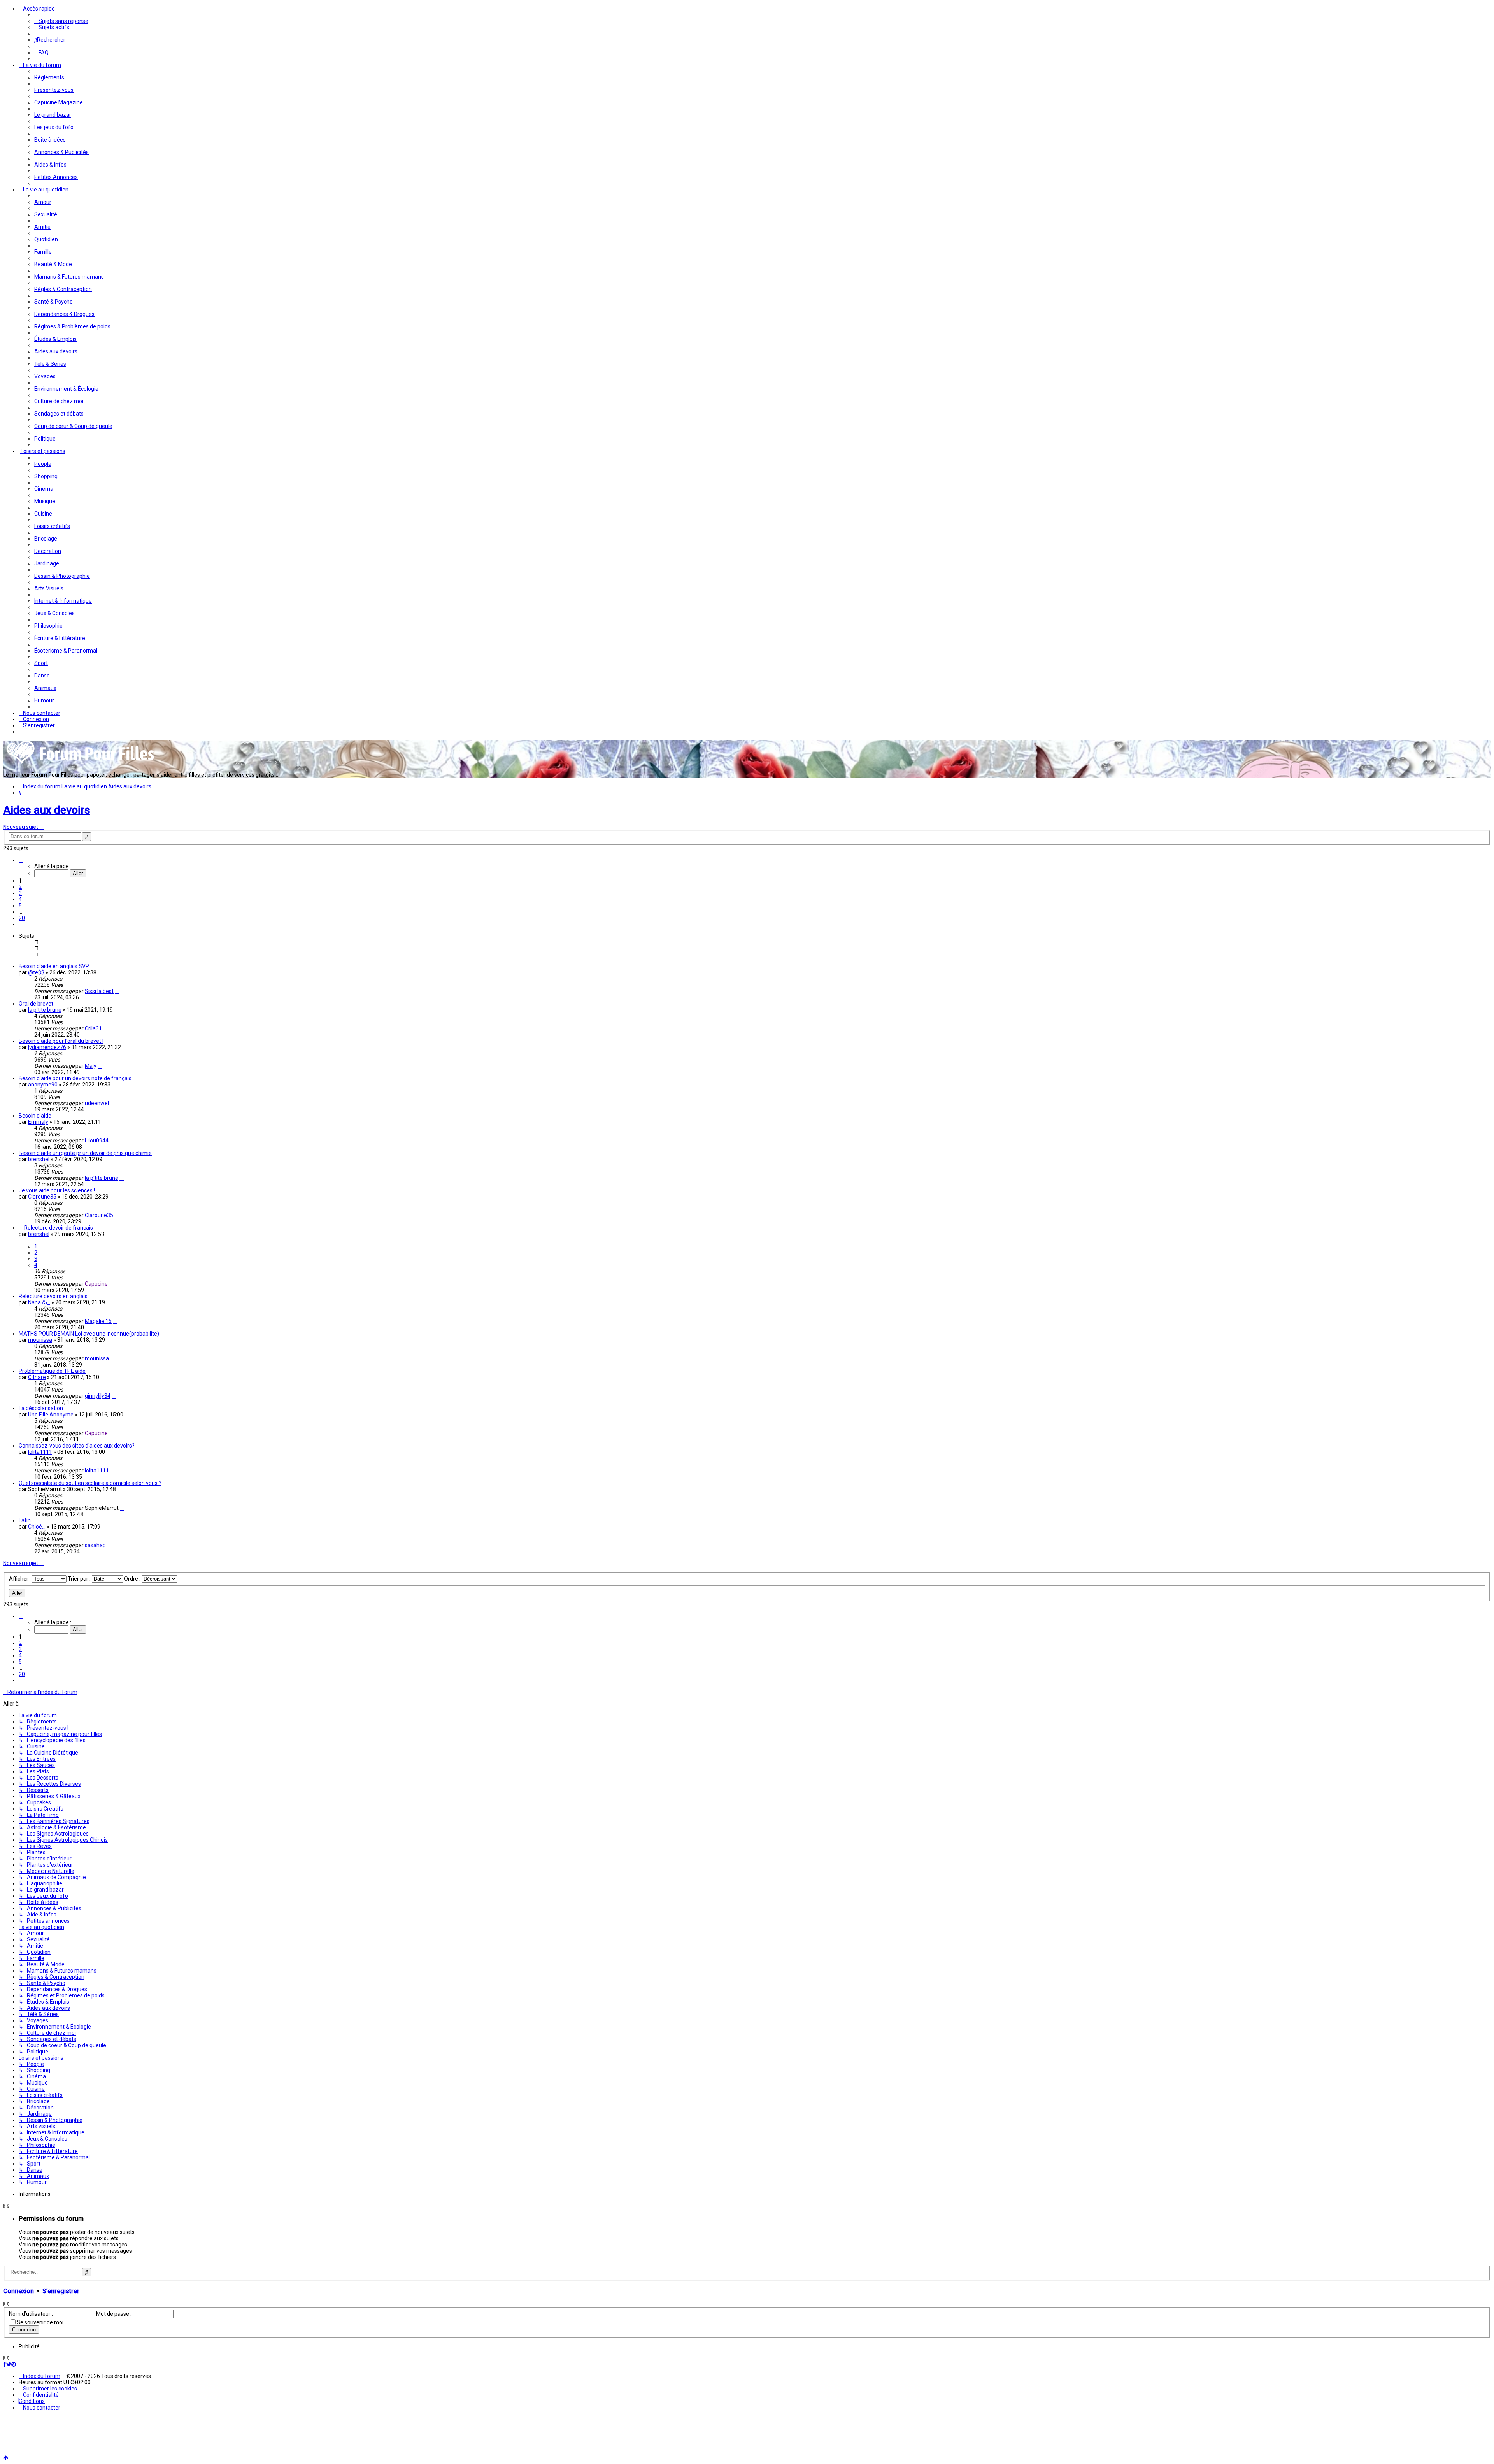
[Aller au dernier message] (117, 991)
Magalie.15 (98, 1321)
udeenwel (97, 1103)
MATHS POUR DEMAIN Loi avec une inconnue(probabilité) (89, 1334)
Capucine (96, 1284)
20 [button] (22, 918)
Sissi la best (99, 991)
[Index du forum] (81, 763)
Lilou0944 (97, 1141)
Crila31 (93, 1028)
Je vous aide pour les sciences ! (57, 1190)
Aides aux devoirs (47, 810)
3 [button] (20, 893)
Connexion (18, 2291)
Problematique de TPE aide (52, 1371)
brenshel (39, 1159)
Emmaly (38, 1122)
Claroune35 (42, 1197)
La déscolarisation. (41, 1408)
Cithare (37, 1377)
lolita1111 (40, 1452)
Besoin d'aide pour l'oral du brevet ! (61, 1041)
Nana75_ (39, 1302)
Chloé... (37, 1527)
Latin (25, 1520)
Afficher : (20, 1579)
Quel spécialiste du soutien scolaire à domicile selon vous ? (90, 1483)
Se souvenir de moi (40, 2322)
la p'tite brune (45, 1010)
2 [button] (20, 887)
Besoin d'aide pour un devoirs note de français (75, 1078)
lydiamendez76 (47, 1047)
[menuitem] (61, 21)
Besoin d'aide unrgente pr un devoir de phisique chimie (85, 1153)
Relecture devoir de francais (59, 1228)
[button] (21, 860)
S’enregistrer (61, 2291)
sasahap (95, 1545)
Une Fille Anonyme (51, 1415)
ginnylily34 (98, 1396)
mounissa (40, 1340)
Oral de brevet (36, 1004)
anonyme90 (43, 1085)
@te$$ (36, 972)
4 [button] (20, 899)
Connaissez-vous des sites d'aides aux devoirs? (77, 1446)
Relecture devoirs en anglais (53, 1296)
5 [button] (20, 906)
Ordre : (133, 1579)
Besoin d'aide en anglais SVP (54, 966)
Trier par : (80, 1579)
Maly (91, 1066)
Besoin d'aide (35, 1116)
